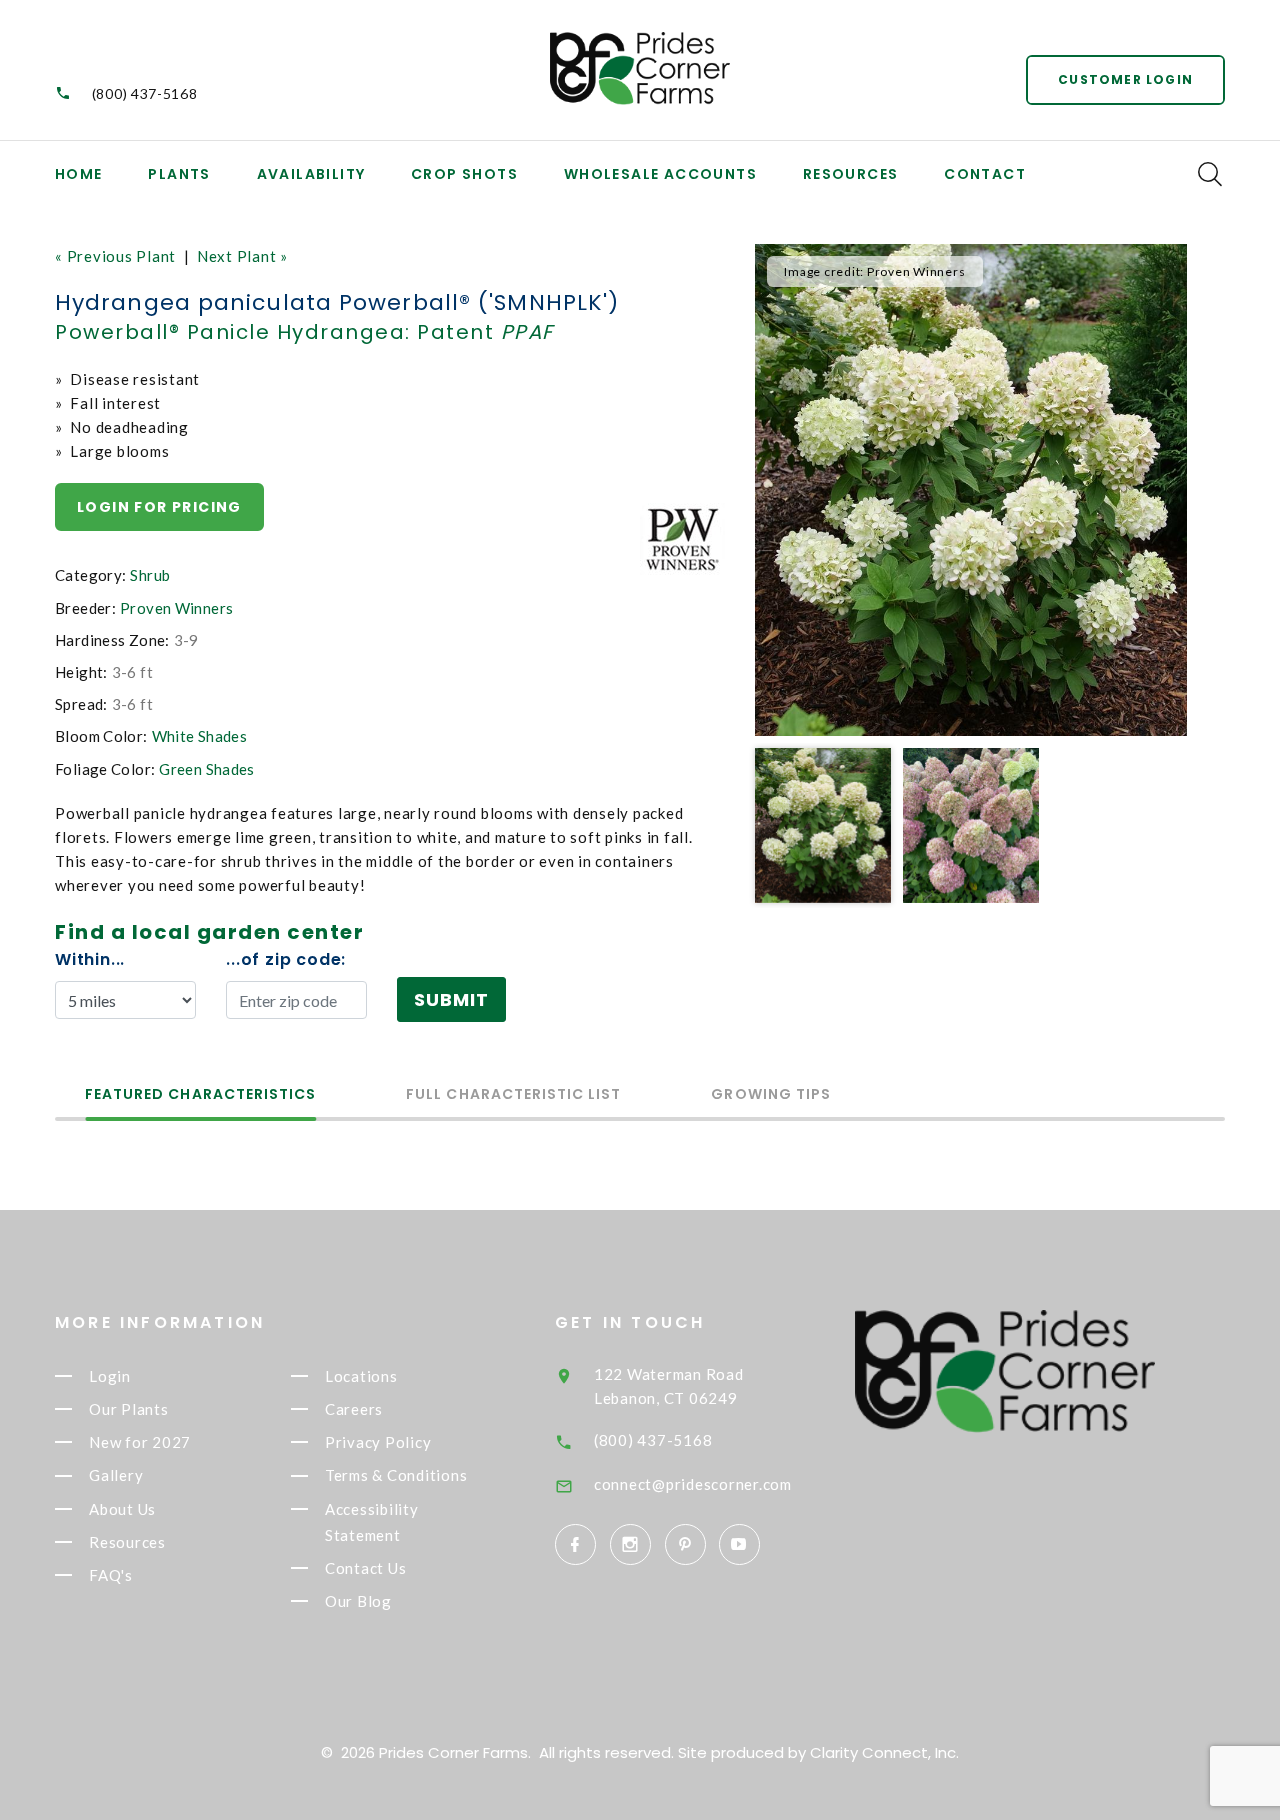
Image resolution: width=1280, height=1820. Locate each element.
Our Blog (358, 1601)
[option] (971, 490)
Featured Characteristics (200, 1095)
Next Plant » (242, 256)
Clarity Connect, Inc (883, 1752)
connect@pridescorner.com (693, 1484)
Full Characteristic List (513, 1095)
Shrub (150, 575)
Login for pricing (159, 507)
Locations (361, 1376)
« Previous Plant (115, 256)
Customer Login (1125, 79)
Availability (311, 174)
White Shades (200, 736)
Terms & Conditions (396, 1476)
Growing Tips (771, 1095)
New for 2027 (140, 1442)
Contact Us (366, 1568)
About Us (122, 1509)
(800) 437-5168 (145, 93)
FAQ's (111, 1575)
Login (110, 1376)
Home (79, 174)
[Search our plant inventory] (1210, 174)
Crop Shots (464, 174)
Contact (985, 174)
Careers (354, 1409)
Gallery (116, 1476)
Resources (851, 174)
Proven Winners (176, 608)
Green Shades (207, 769)
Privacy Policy (378, 1442)
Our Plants (129, 1409)
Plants (179, 174)
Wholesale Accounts (660, 174)
